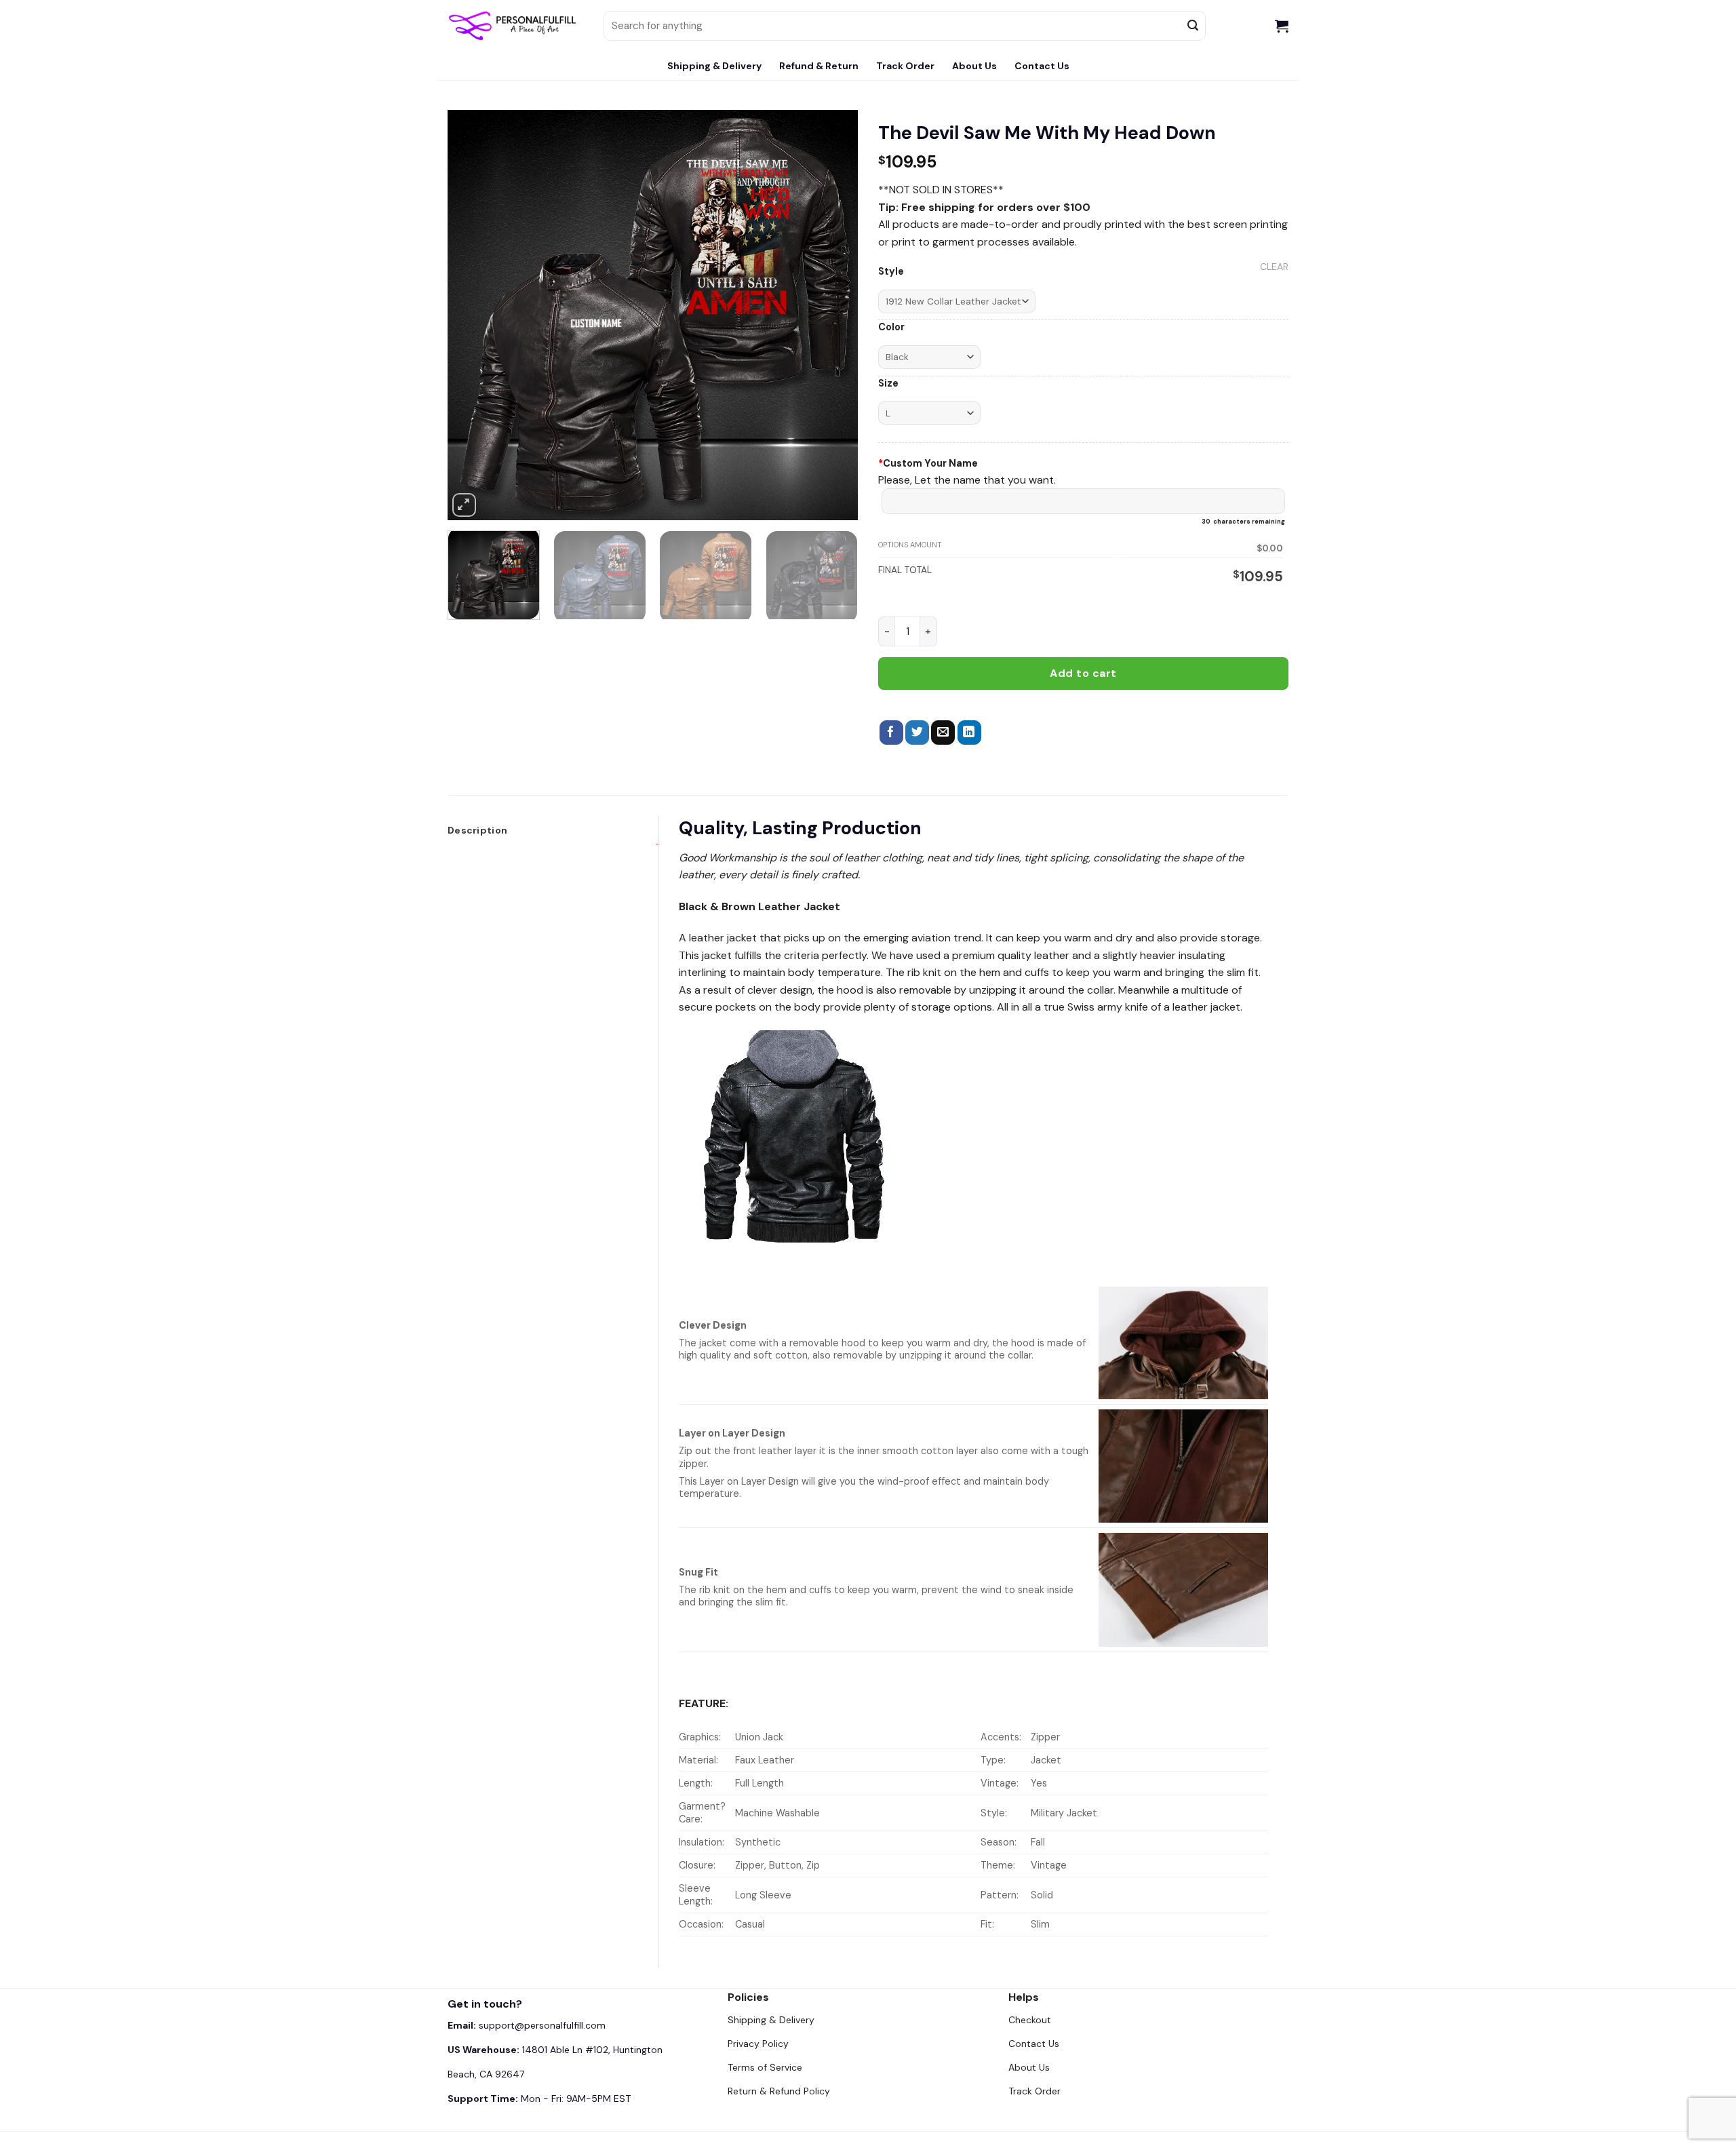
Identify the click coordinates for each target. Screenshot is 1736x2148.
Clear (1274, 267)
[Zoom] (464, 505)
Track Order (905, 66)
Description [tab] (477, 830)
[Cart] (1282, 26)
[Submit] (1193, 26)
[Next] (833, 315)
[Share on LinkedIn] (969, 733)
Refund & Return (819, 66)
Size (888, 384)
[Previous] (473, 315)
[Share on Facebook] (891, 733)
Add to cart (1083, 673)
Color (891, 327)
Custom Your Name (928, 463)
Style (891, 272)
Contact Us (1042, 66)
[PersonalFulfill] (515, 26)
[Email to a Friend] (943, 733)
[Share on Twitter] (917, 733)
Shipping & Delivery (714, 66)
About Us (974, 66)
